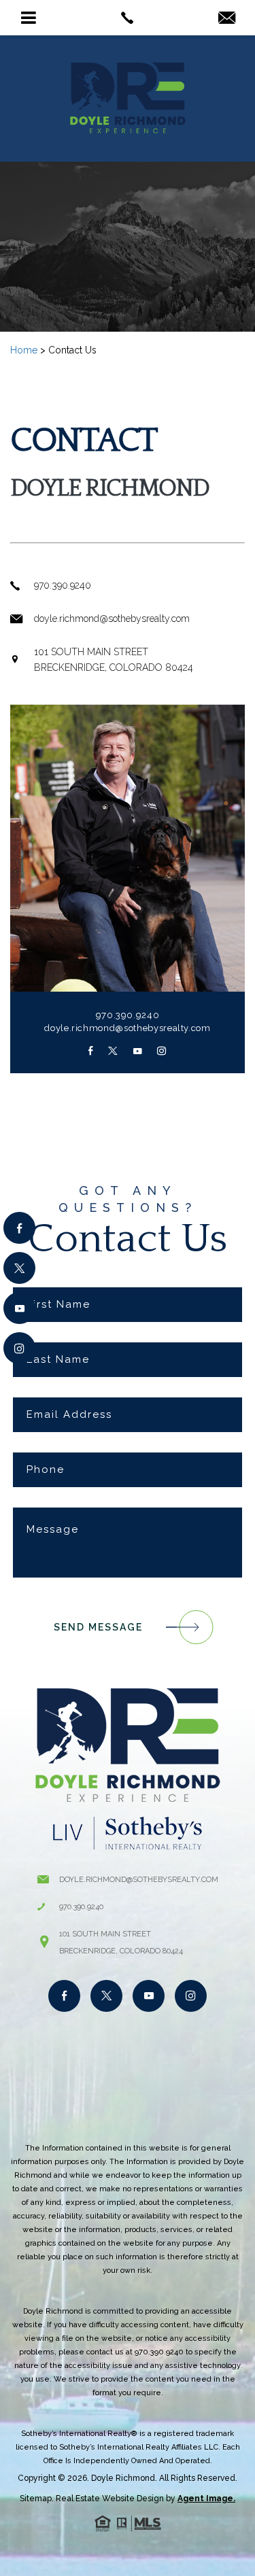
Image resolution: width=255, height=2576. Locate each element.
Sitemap (36, 2499)
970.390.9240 (128, 1015)
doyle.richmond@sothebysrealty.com (127, 1028)
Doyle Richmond (123, 2478)
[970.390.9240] (128, 18)
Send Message (98, 1627)
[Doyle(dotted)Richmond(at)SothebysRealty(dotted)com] (227, 19)
